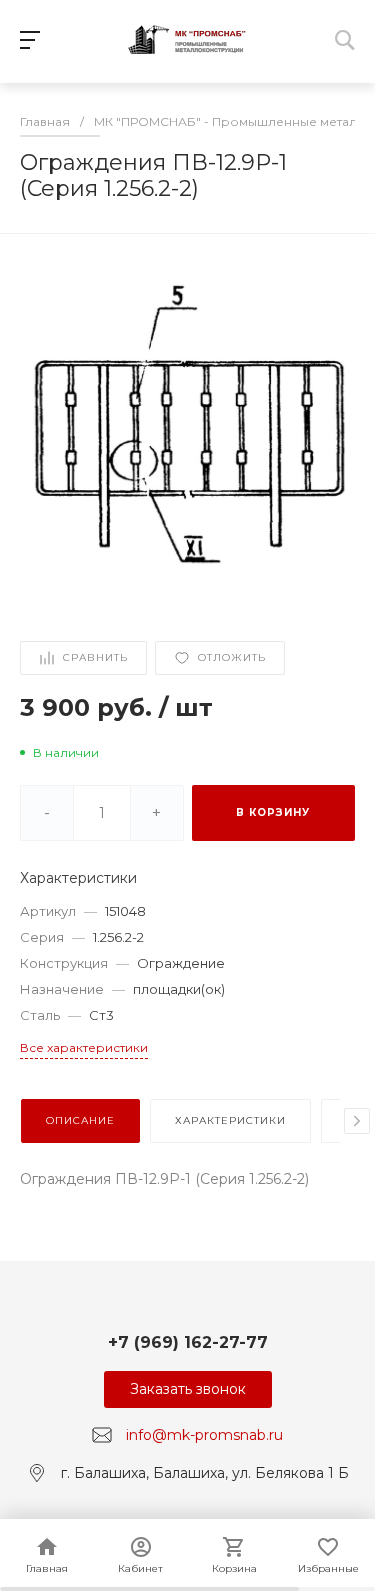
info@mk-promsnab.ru (204, 1435)
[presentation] (357, 1121)
